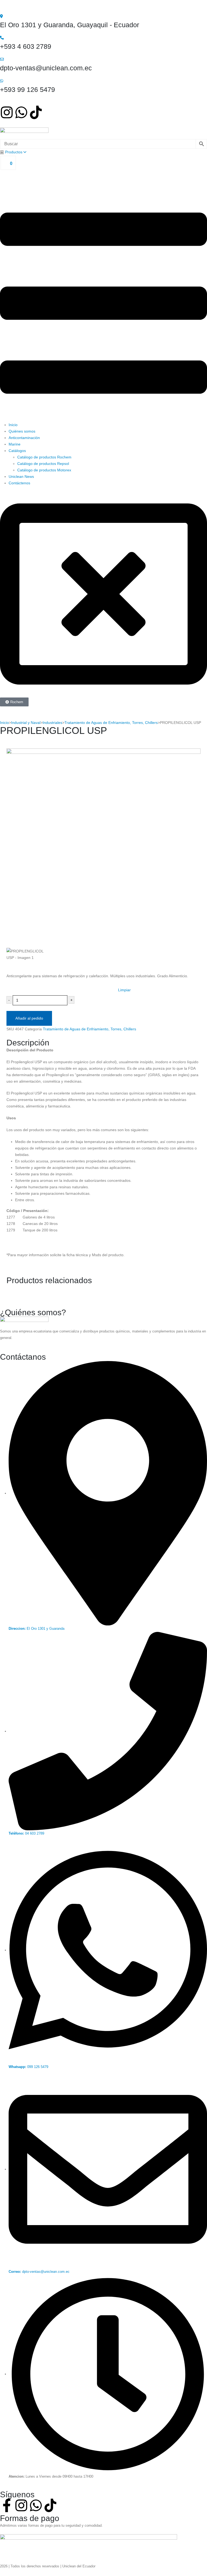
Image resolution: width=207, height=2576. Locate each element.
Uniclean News (21, 476)
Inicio (13, 425)
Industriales (52, 723)
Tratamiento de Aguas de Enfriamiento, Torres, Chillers (111, 723)
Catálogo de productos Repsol (43, 464)
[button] (103, 303)
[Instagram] (7, 112)
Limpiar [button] (124, 990)
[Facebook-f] (7, 2505)
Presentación (17, 988)
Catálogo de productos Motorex (44, 470)
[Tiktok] (36, 112)
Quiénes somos (22, 431)
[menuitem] (13, 152)
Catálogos (17, 451)
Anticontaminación (24, 438)
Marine (15, 444)
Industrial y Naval (26, 723)
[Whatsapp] (21, 112)
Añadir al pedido (29, 1018)
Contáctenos (19, 483)
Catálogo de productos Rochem (44, 457)
